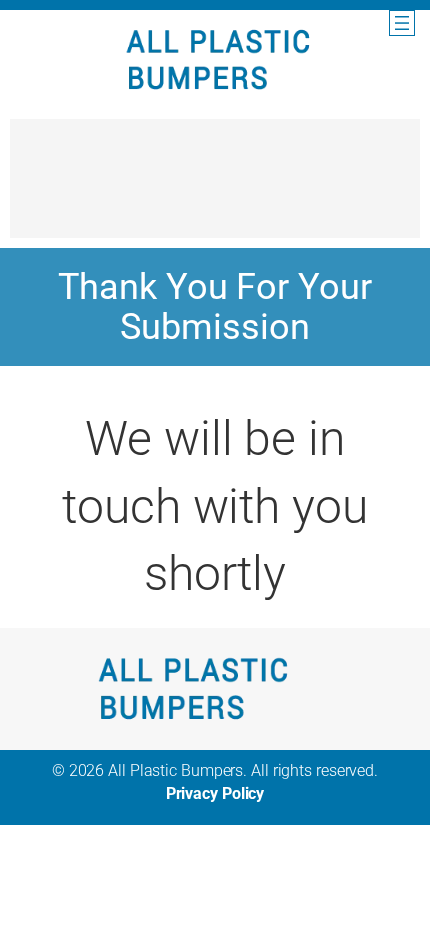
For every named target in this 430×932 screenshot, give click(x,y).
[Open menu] (402, 23)
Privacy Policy (215, 793)
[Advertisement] (215, 188)
